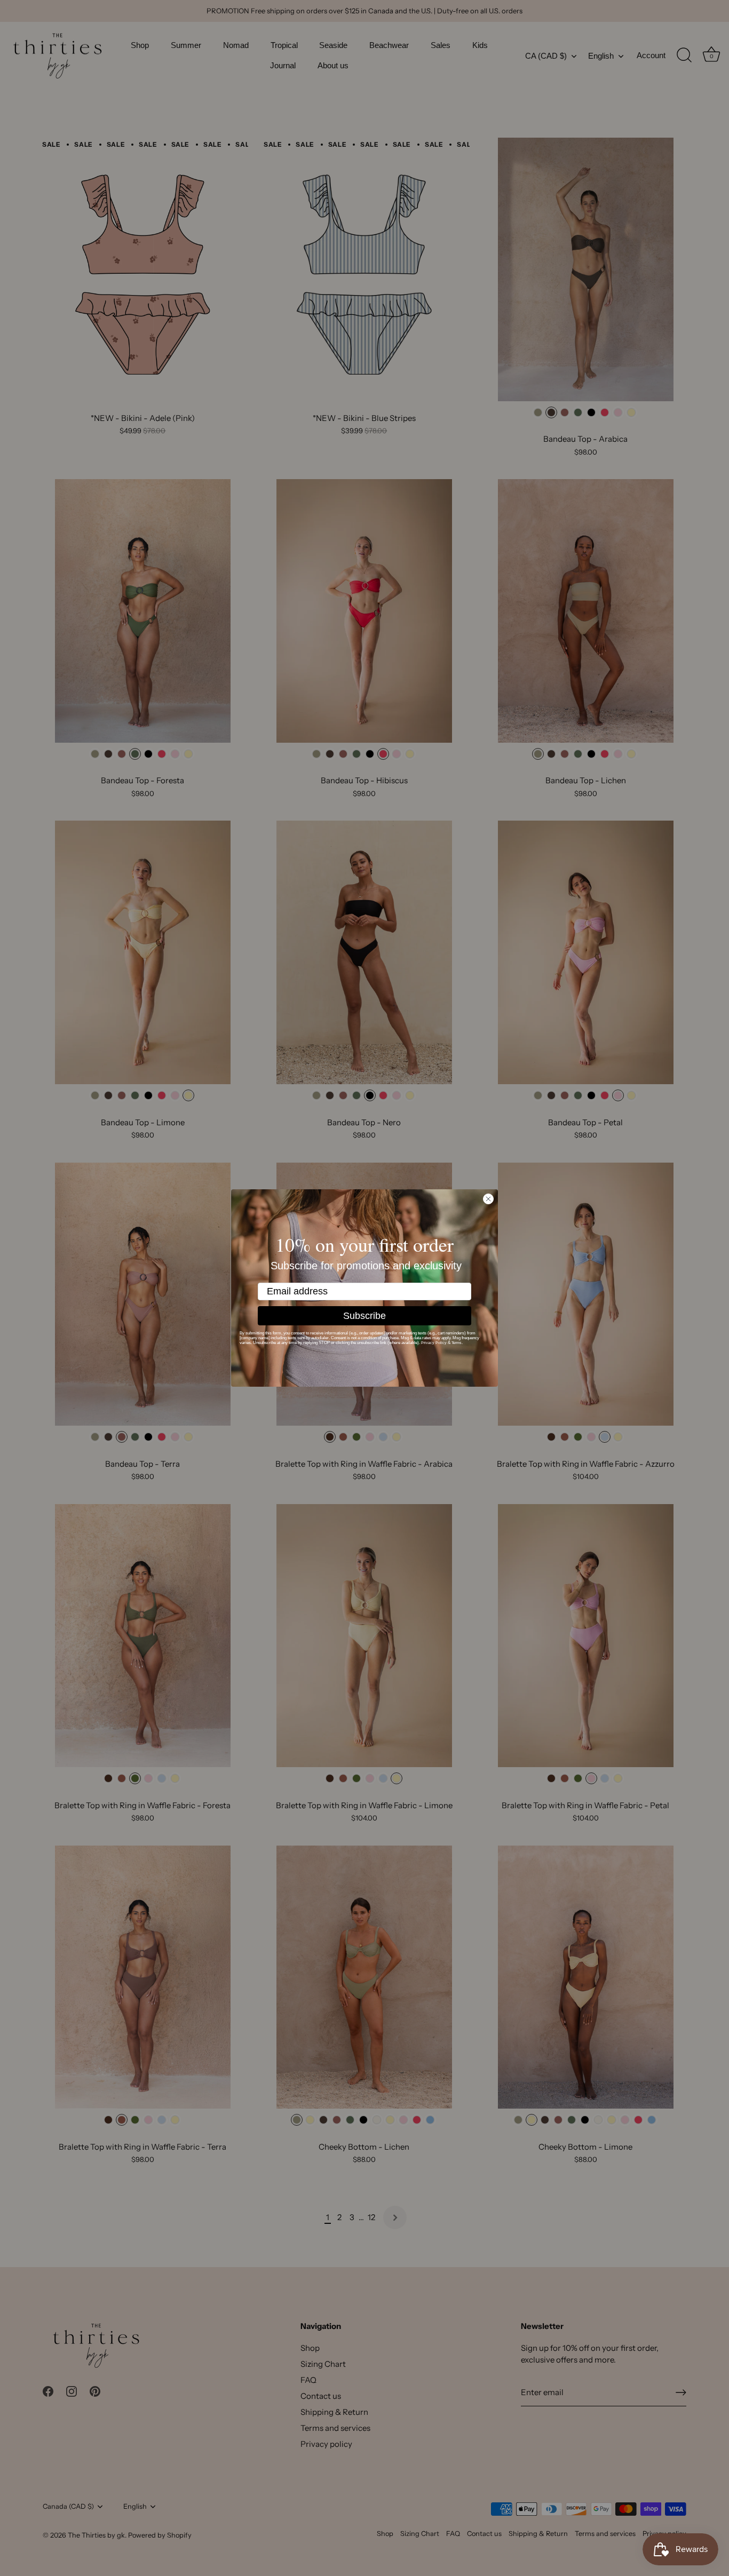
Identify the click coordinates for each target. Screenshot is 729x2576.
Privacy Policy (434, 1343)
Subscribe (364, 1316)
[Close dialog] (488, 1199)
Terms (457, 1343)
